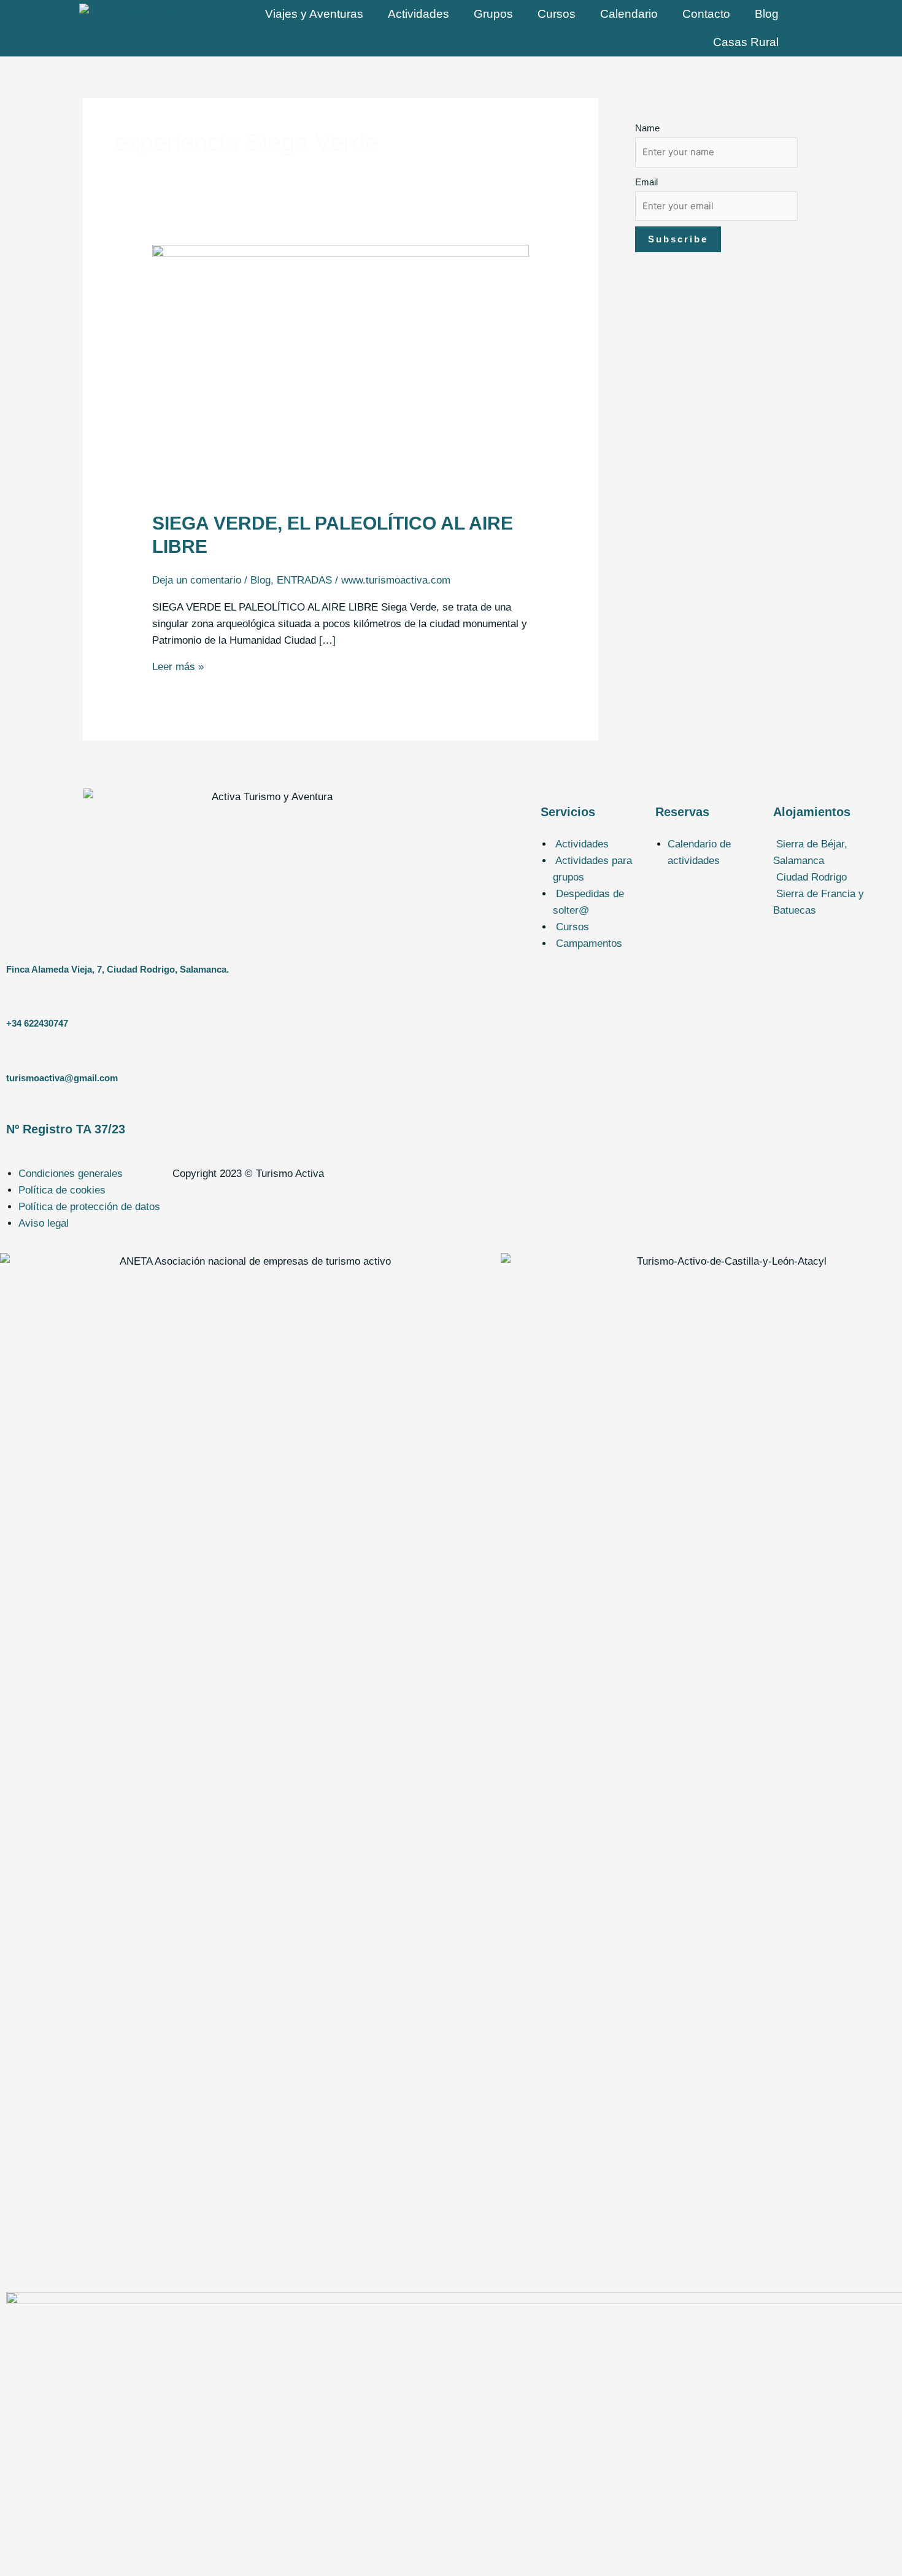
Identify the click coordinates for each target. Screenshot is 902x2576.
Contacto (706, 14)
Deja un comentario (197, 580)
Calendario (629, 14)
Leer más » (178, 667)
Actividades (418, 14)
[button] (835, 852)
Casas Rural (746, 42)
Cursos (557, 14)
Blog (767, 14)
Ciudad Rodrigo (811, 877)
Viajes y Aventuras (314, 14)
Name (647, 128)
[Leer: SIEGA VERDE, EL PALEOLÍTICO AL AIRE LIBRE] (341, 370)
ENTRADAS (304, 580)
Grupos (493, 14)
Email (646, 182)
